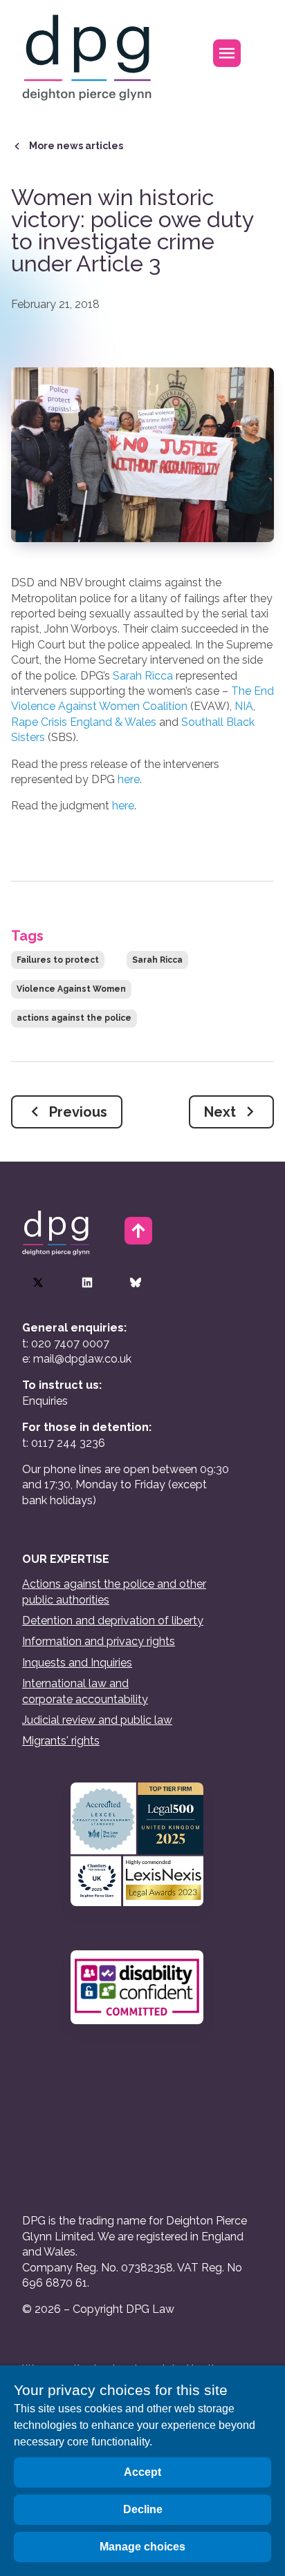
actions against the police (74, 1018)
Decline (143, 2509)
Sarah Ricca (143, 676)
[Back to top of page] (138, 1231)
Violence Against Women (71, 989)
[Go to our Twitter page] (38, 1282)
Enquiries (45, 1401)
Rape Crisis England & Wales (84, 722)
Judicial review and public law (97, 1720)
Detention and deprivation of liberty (113, 1621)
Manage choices (142, 2547)
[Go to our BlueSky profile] (136, 1282)
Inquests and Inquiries (77, 1663)
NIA (244, 706)
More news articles (76, 146)
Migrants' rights (61, 1741)
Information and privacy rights (99, 1641)
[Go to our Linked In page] (87, 1282)
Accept (142, 2472)
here (129, 779)
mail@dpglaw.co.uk (82, 1359)
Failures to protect (58, 960)
